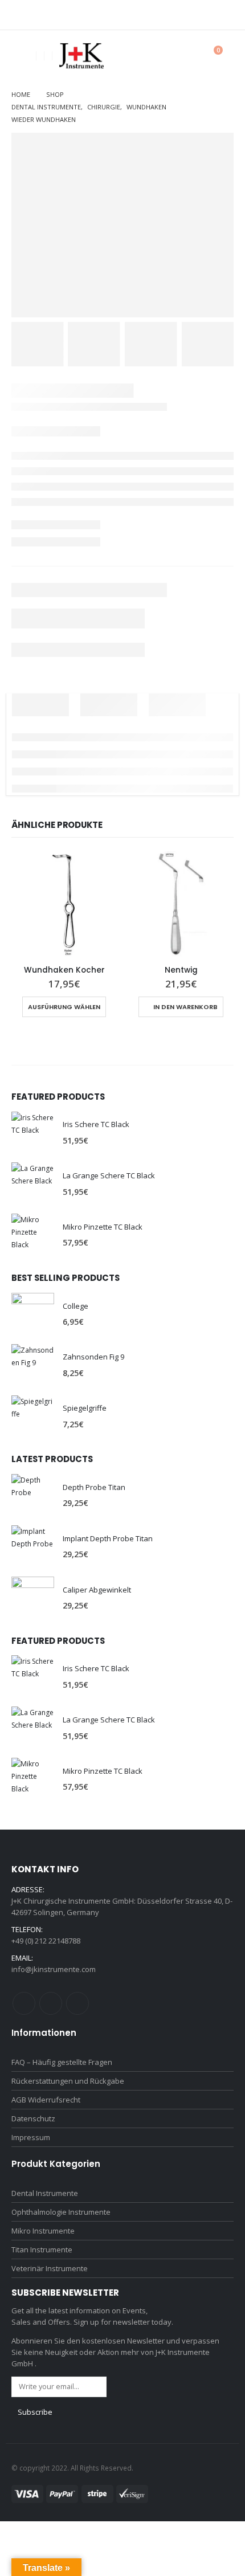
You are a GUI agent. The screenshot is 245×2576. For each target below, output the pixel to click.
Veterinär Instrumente (50, 2268)
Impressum (31, 2137)
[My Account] (160, 56)
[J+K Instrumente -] (81, 56)
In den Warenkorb (185, 1007)
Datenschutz (33, 2118)
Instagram (51, 2003)
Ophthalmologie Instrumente (61, 2212)
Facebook (24, 2003)
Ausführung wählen (64, 1007)
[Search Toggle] (185, 56)
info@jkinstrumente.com (54, 1969)
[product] (64, 904)
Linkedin (77, 2003)
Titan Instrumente (42, 2250)
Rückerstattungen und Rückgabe (68, 2081)
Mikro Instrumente (43, 2231)
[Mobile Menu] (20, 56)
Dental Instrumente (45, 2193)
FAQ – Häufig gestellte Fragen (62, 2062)
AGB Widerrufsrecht (46, 2100)
